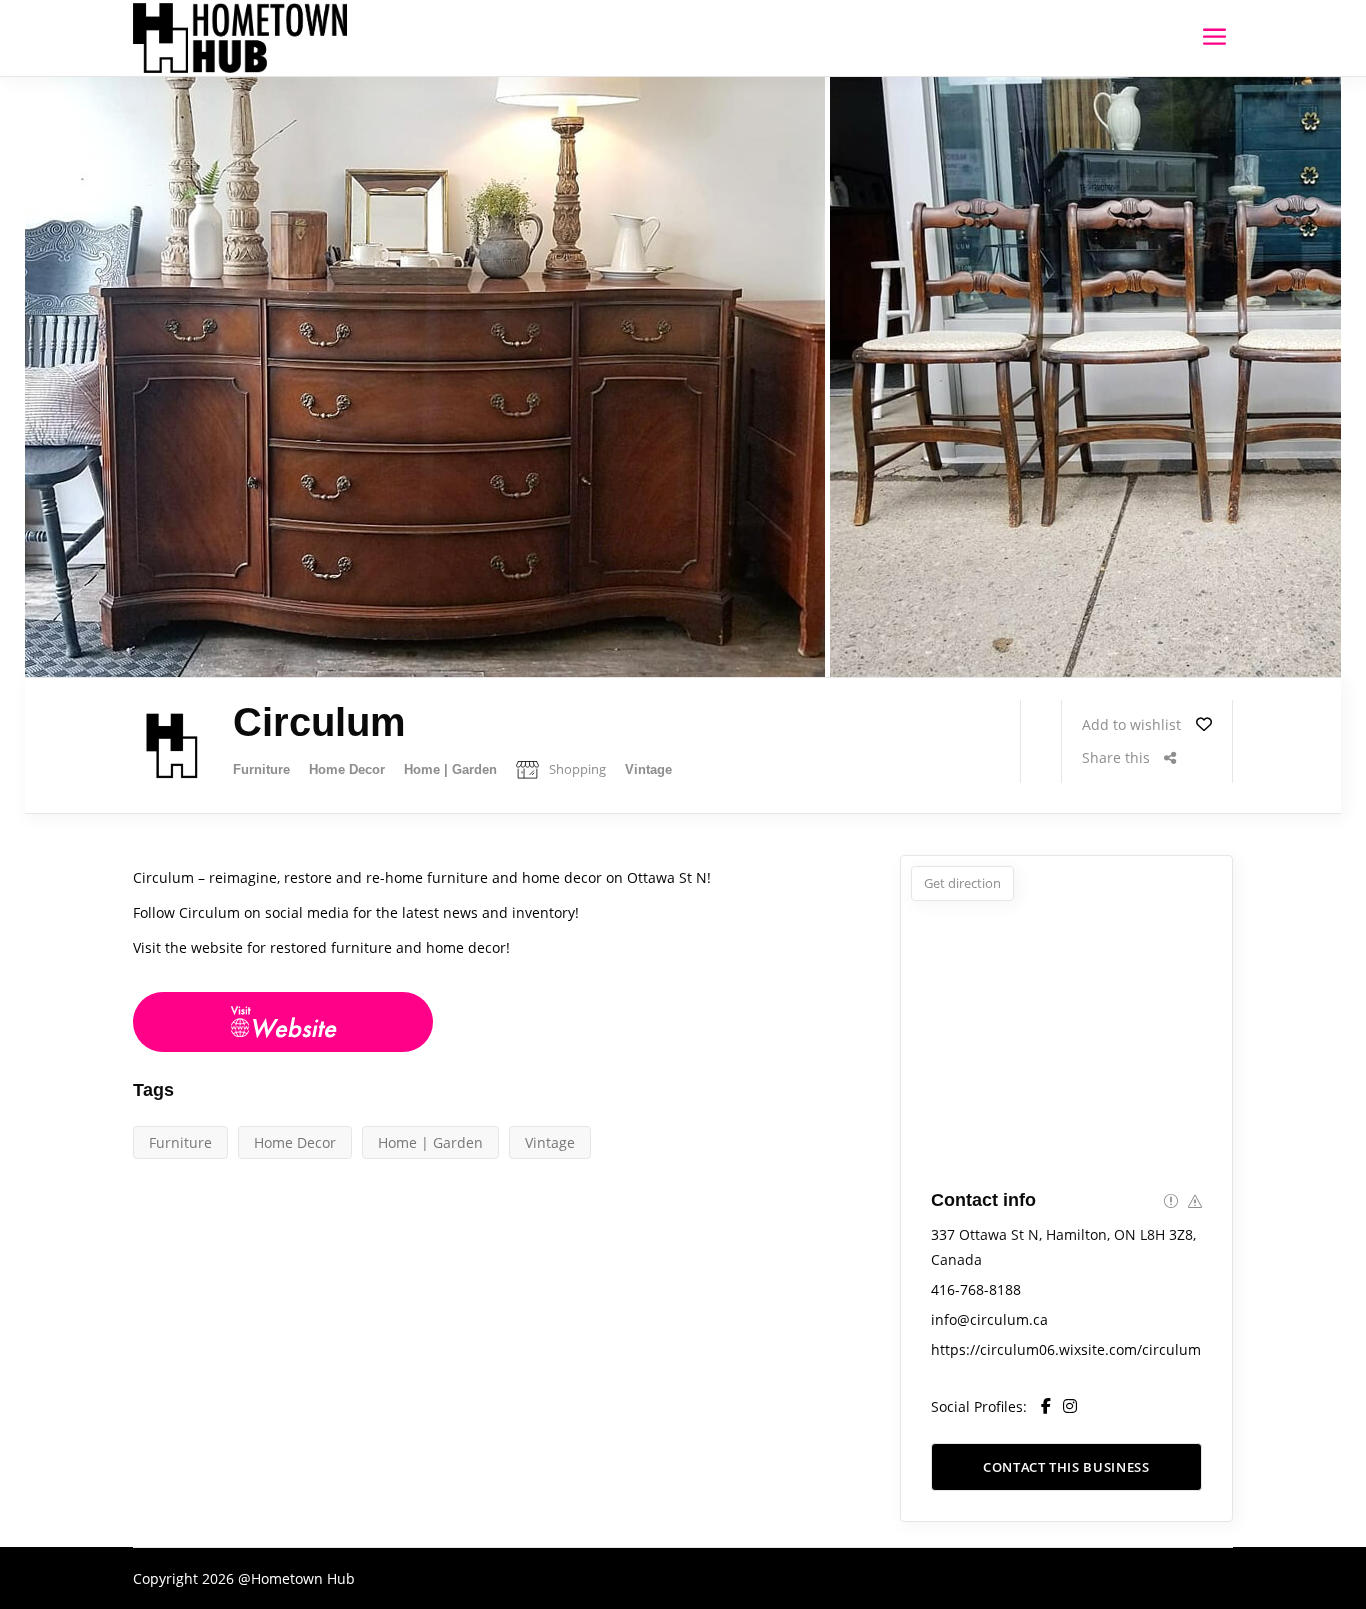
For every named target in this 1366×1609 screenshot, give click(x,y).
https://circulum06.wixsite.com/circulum (1066, 1349)
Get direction (962, 883)
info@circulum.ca (989, 1319)
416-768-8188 (976, 1289)
